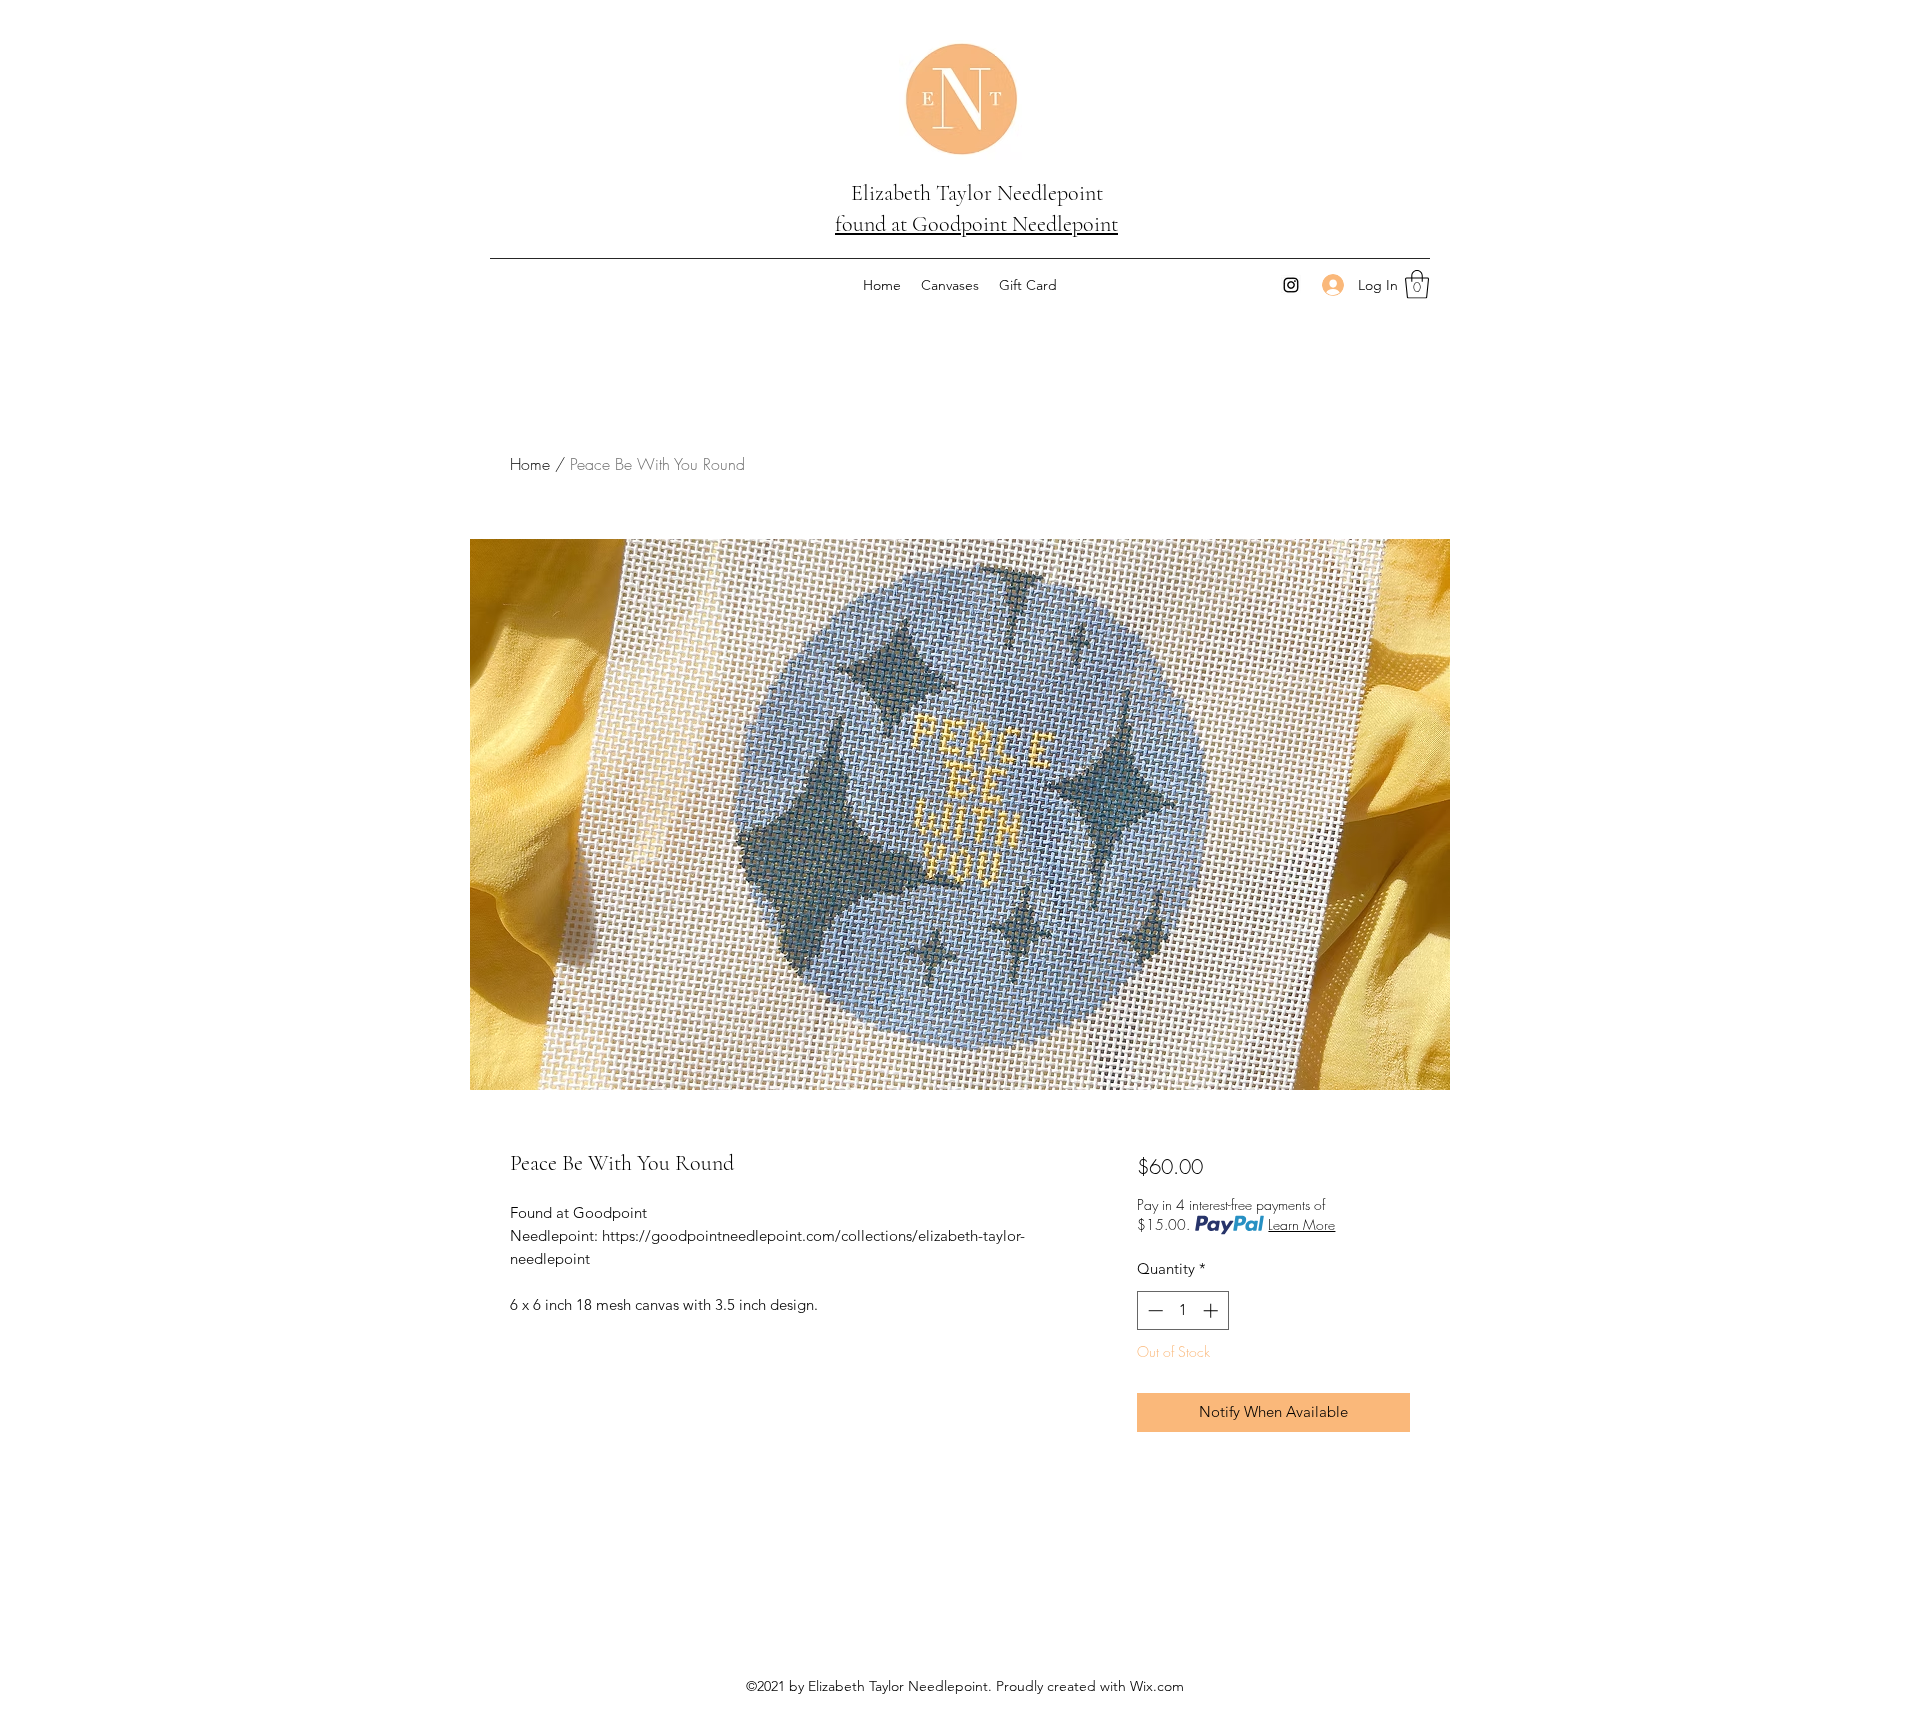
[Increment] (1212, 1310)
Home (530, 464)
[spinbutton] (1182, 1310)
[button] (1417, 284)
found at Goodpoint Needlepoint (976, 224)
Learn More (1301, 1224)
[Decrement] (1153, 1310)
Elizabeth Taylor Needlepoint (977, 193)
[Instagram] (1291, 285)
